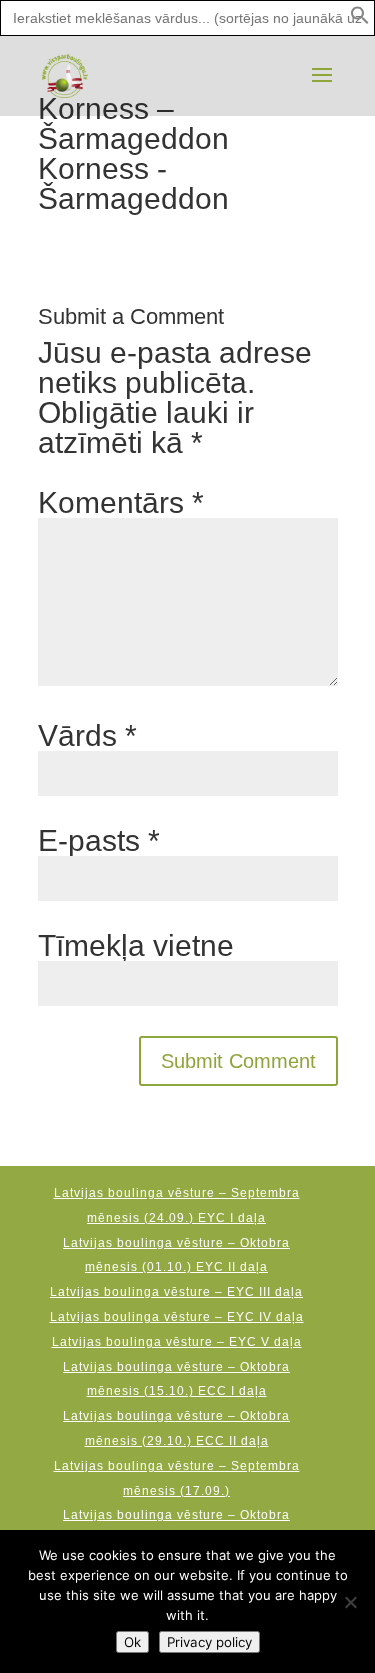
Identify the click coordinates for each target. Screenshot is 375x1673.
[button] (360, 20)
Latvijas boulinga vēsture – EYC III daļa (176, 1292)
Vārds (87, 735)
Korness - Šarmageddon (137, 183)
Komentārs (121, 502)
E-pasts (99, 840)
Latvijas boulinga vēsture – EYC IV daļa (177, 1317)
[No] (350, 1602)
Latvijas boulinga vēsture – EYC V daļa (177, 1342)
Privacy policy (209, 1642)
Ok (132, 1642)
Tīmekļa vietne (136, 945)
